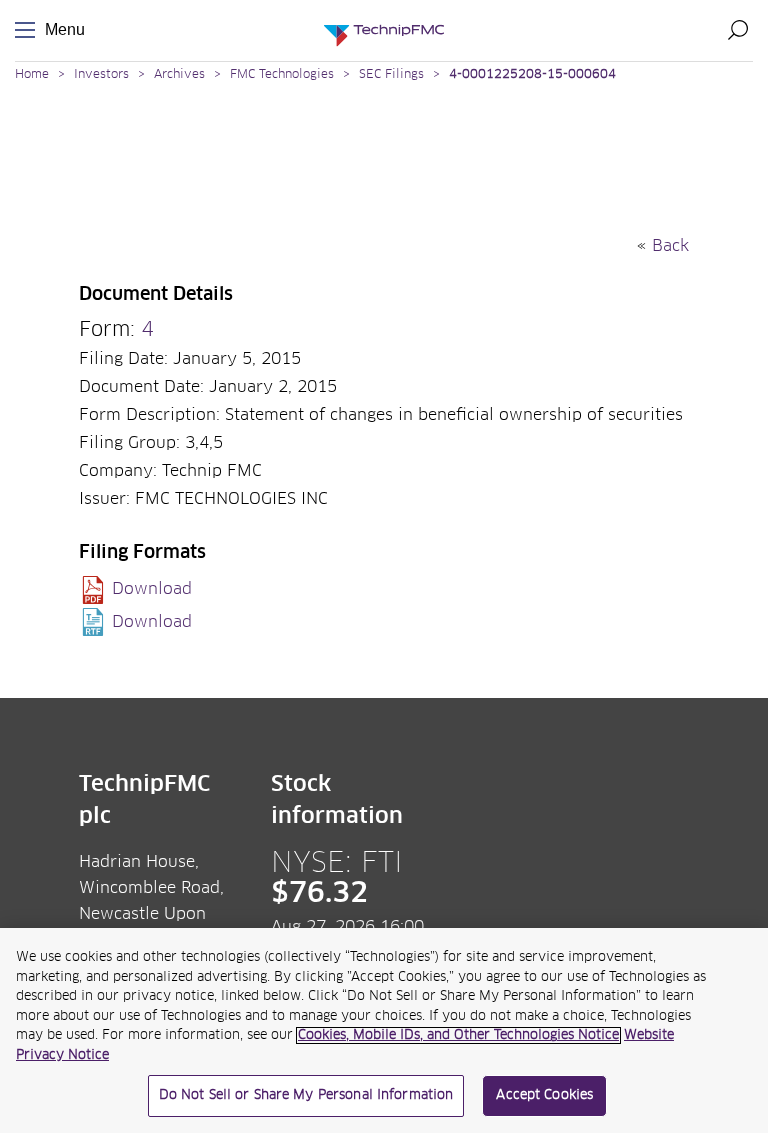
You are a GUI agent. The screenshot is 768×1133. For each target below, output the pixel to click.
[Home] (384, 30)
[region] (384, 1030)
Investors (101, 75)
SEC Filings (391, 75)
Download (152, 589)
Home (32, 75)
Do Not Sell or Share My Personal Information (306, 1095)
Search (738, 30)
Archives (179, 75)
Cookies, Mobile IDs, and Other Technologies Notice (458, 1035)
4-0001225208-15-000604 (532, 75)
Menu (29, 30)
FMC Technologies (282, 75)
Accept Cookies (544, 1095)
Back (670, 246)
